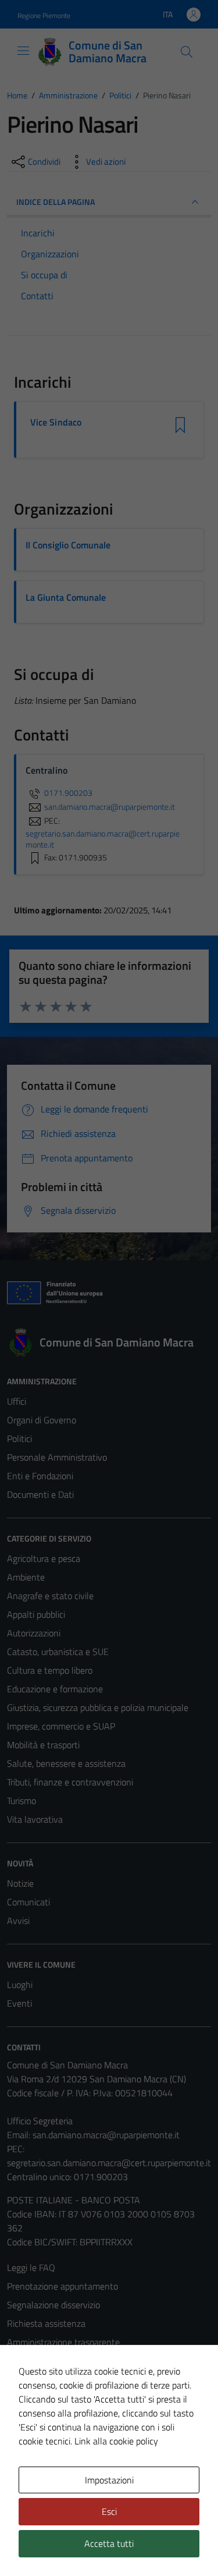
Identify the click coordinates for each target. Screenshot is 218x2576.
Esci (109, 2511)
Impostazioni (109, 2480)
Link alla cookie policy (116, 2441)
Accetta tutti (109, 2543)
